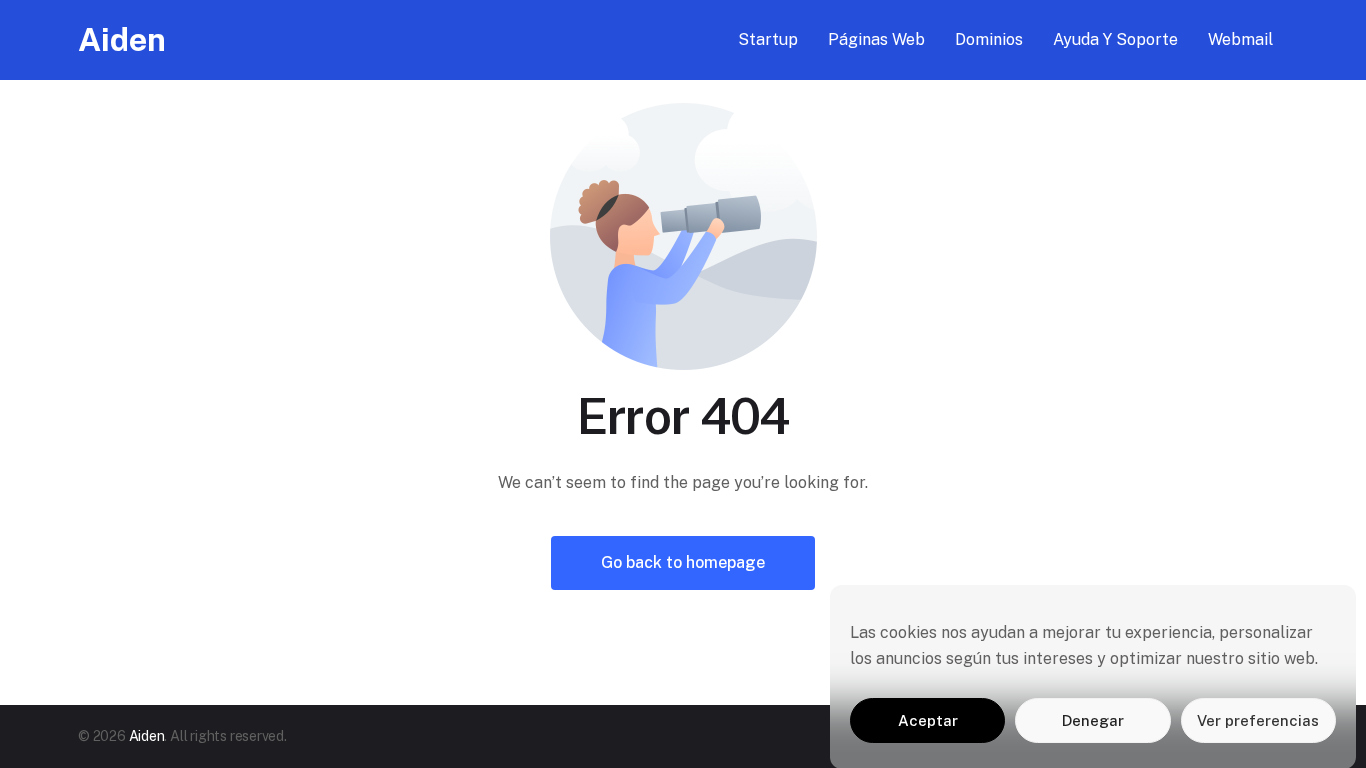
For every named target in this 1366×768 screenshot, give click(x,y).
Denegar (1093, 720)
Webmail (1240, 39)
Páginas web (876, 39)
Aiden (122, 39)
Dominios (989, 39)
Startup (768, 39)
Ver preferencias (1258, 720)
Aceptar (928, 720)
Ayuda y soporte (1115, 39)
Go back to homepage (683, 562)
